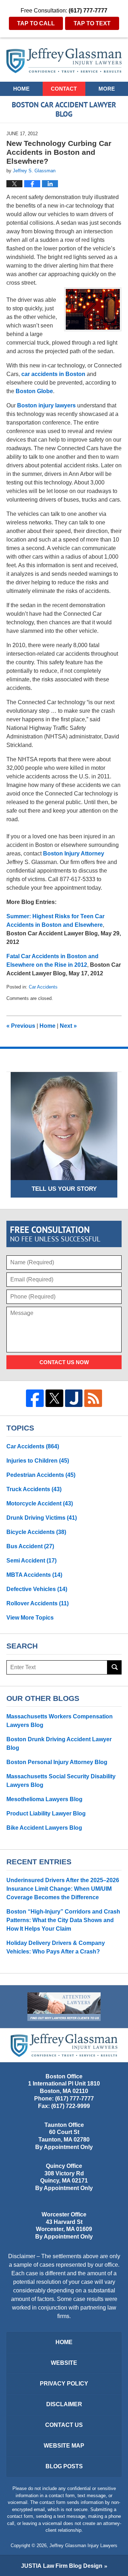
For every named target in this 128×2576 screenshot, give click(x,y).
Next (68, 1026)
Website (64, 2363)
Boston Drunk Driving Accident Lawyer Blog (59, 1744)
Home (21, 89)
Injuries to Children (38, 1461)
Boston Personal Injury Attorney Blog (57, 1762)
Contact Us (64, 2425)
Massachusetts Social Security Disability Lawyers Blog (61, 1781)
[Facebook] (35, 1398)
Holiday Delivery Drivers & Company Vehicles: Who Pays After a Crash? (56, 1947)
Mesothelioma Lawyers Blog (44, 1799)
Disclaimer (64, 2404)
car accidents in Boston (53, 374)
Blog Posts (64, 2466)
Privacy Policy (64, 2384)
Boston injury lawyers (46, 405)
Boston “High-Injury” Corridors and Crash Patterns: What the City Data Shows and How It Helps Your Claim (63, 1920)
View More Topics (30, 1618)
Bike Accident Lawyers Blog (44, 1828)
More (107, 89)
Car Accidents (43, 987)
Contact (64, 89)
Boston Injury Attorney (74, 853)
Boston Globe (34, 391)
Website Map (64, 2446)
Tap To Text (92, 23)
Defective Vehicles (37, 1589)
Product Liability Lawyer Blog (46, 1813)
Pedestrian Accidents (41, 1475)
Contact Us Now (64, 1362)
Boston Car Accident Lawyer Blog (64, 61)
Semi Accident (31, 1561)
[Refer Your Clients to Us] (64, 2007)
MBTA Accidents (34, 1575)
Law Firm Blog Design (62, 2566)
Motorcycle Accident (40, 1503)
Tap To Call (36, 23)
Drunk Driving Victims (42, 1518)
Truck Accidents (34, 1489)
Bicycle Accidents (36, 1532)
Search (114, 1667)
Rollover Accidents (38, 1603)
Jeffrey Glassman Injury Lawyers (83, 2545)
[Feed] (93, 1398)
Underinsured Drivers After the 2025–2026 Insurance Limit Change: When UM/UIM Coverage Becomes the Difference (63, 1889)
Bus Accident (30, 1546)
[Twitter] (54, 1398)
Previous (21, 1026)
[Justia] (74, 1398)
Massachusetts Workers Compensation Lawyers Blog (60, 1721)
